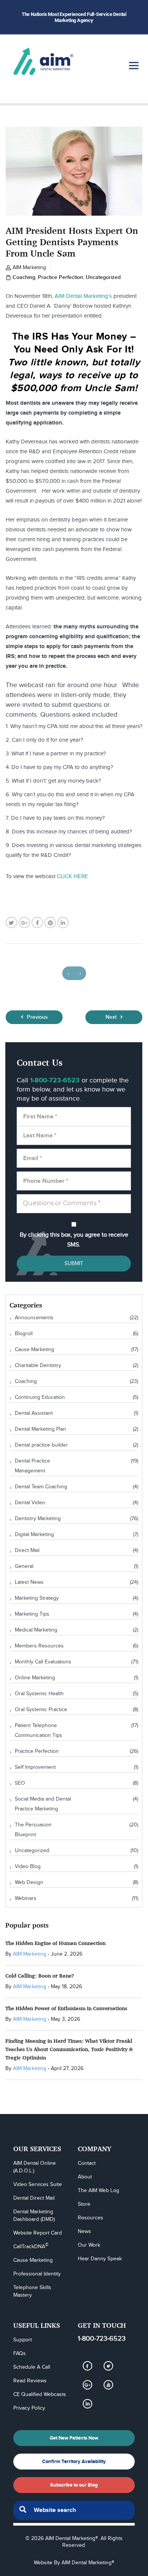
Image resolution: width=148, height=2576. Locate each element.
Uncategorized (103, 277)
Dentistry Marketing (38, 1519)
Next (112, 1017)
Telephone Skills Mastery (33, 2291)
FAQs (20, 2354)
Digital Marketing (34, 1535)
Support (23, 2340)
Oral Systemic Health (39, 1694)
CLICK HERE (72, 876)
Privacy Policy (29, 2408)
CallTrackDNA (31, 2246)
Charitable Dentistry (38, 1366)
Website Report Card (38, 2233)
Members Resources (39, 1646)
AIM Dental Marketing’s (83, 296)
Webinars (26, 1898)
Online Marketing (35, 1678)
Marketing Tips (32, 1614)
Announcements (34, 1318)
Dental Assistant (34, 1413)
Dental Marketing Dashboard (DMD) (34, 2216)
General (24, 1566)
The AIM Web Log (98, 2191)
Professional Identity (37, 2274)
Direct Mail (27, 1550)
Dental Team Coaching (41, 1487)
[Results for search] (74, 2524)
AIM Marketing (29, 268)
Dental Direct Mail (34, 2198)
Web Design (29, 1882)
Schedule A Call (32, 2367)
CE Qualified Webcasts (40, 2394)
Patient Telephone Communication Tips (39, 1730)
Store (84, 2204)
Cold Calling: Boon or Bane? (40, 1975)
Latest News (29, 1582)
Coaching (24, 277)
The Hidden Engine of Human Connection (55, 1943)
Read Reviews (30, 2381)
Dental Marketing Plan (40, 1429)
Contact (87, 2163)
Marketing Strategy (37, 1598)
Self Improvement (35, 1767)
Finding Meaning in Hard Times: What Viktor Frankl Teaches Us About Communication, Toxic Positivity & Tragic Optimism (69, 2049)
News (84, 2231)
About (85, 2177)
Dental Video (30, 1503)
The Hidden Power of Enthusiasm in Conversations (66, 2008)
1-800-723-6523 (102, 2339)
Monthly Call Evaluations (43, 1662)
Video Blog (28, 1867)
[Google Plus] (87, 2385)
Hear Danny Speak (100, 2259)
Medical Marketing (36, 1630)
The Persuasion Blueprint (33, 1830)
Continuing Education (40, 1397)
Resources (91, 2218)
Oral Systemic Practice (41, 1710)
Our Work (89, 2245)
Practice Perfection (61, 277)
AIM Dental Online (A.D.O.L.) (35, 2167)
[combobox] (74, 2510)
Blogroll (24, 1334)
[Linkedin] (87, 2404)
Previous (37, 1017)
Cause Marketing (35, 1350)
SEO (20, 1783)
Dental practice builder (41, 1445)
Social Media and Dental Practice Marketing (43, 1804)
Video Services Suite (38, 2185)
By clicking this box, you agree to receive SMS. (74, 1240)
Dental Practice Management (32, 1466)
